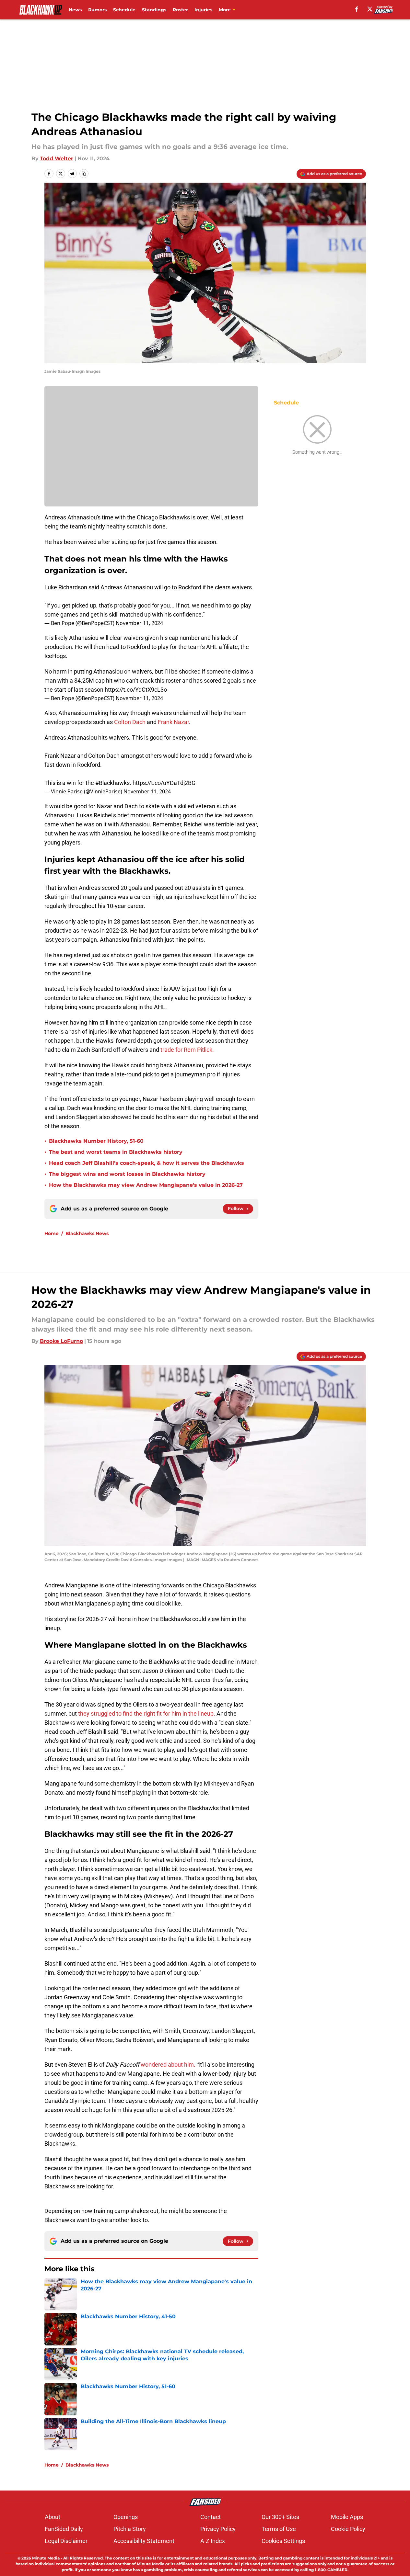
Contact (211, 2517)
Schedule (124, 10)
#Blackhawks (112, 783)
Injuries (203, 10)
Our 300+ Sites (280, 2517)
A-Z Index (213, 2541)
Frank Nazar (173, 722)
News (75, 10)
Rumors (97, 10)
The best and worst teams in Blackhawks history (116, 1152)
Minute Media (46, 2558)
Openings (126, 2517)
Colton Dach (130, 722)
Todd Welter (57, 159)
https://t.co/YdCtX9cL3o (136, 690)
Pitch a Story (130, 2529)
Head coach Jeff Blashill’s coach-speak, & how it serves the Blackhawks (146, 1163)
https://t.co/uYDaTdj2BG (164, 783)
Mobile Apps (347, 2517)
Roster (180, 10)
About (53, 2517)
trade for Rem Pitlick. (187, 1050)
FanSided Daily (64, 2529)
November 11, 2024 (139, 623)
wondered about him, (168, 2065)
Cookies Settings (283, 2541)
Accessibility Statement (144, 2541)
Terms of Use (279, 2529)
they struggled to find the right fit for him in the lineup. (147, 1714)
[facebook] (357, 9)
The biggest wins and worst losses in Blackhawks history (127, 1174)
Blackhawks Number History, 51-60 (96, 1141)
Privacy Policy (218, 2529)
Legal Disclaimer (66, 2541)
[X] (370, 9)
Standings (154, 10)
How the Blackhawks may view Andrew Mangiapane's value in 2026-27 (146, 1185)
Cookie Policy (348, 2529)
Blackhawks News (87, 1233)
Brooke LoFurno (61, 1341)
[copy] (84, 174)
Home (52, 1233)
